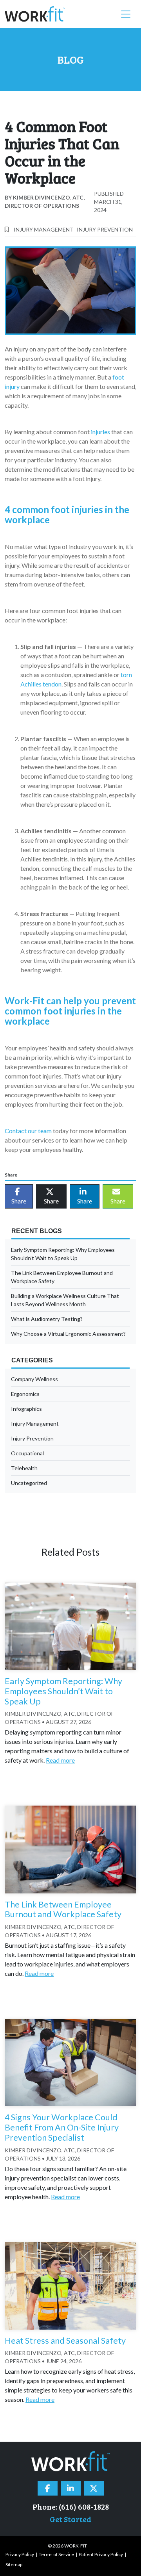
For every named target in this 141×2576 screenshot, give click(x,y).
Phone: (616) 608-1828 (71, 2506)
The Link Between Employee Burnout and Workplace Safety (62, 1277)
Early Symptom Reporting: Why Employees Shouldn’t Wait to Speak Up (63, 1254)
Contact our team (28, 1131)
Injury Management (44, 229)
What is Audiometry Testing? (47, 1319)
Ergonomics (25, 1394)
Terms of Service (56, 2554)
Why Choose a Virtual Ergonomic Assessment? (68, 1334)
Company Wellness (34, 1379)
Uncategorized (29, 1483)
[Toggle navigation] (126, 14)
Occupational (27, 1453)
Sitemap (14, 2564)
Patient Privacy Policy (101, 2554)
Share (19, 1201)
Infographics (26, 1409)
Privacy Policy (20, 2554)
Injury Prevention (105, 229)
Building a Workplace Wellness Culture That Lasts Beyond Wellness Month (65, 1300)
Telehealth (24, 1468)
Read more (60, 1760)
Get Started (70, 2519)
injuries (100, 432)
